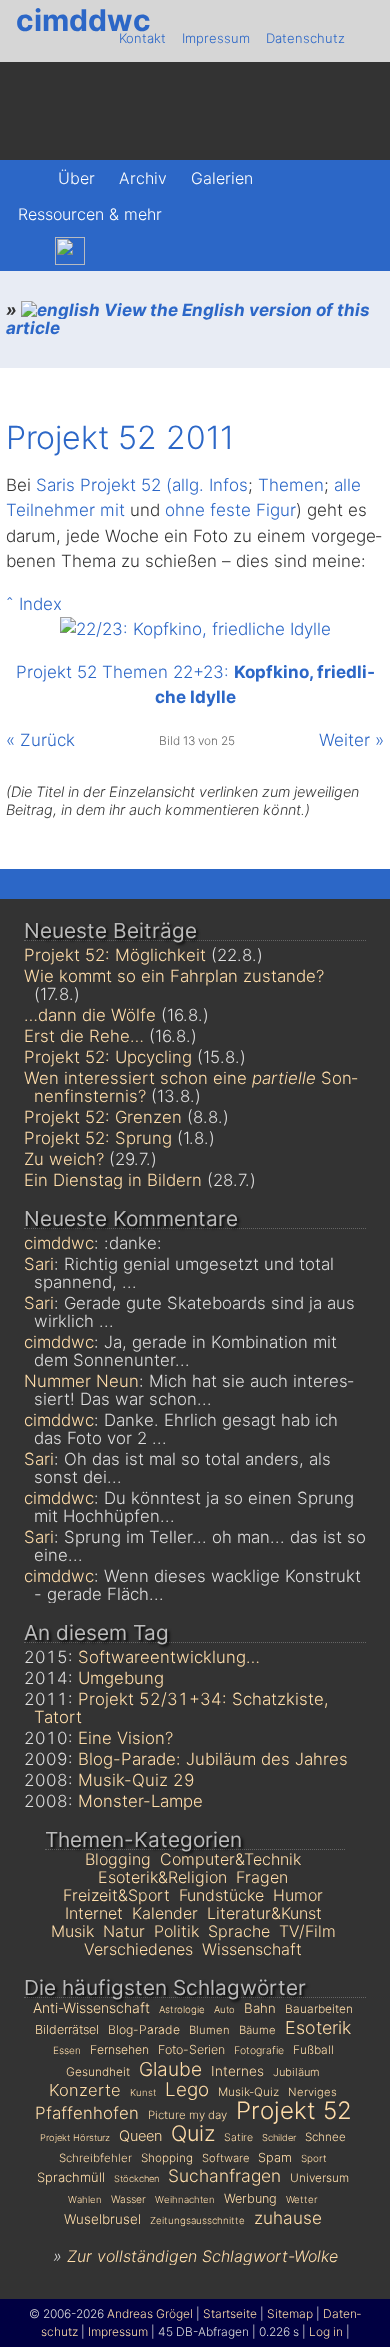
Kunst (143, 2092)
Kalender (165, 1913)
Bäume (257, 2030)
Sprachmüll (71, 2177)
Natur (124, 1931)
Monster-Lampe (140, 1801)
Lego (187, 2089)
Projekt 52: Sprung (98, 1138)
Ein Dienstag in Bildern (113, 1180)
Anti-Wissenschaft (91, 2007)
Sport (314, 2158)
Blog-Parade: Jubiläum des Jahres (213, 1759)
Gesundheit (98, 2071)
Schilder (279, 2137)
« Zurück (40, 740)
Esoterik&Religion (162, 1877)
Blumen (209, 2030)
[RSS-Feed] (154, 251)
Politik (176, 1931)
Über (76, 178)
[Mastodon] (26, 251)
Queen (140, 2136)
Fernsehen (119, 2049)
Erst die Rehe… (84, 1036)
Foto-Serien (191, 2049)
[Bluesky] (70, 251)
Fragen (262, 1877)
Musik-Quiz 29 (136, 1780)
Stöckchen (136, 2178)
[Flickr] (113, 251)
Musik (72, 1931)
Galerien (222, 178)
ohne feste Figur (230, 510)
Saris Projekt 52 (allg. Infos (142, 485)
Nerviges (312, 2092)
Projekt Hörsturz (75, 2137)
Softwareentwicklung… (169, 1657)
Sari (39, 1264)
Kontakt (142, 38)
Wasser (128, 2199)
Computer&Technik (230, 1859)
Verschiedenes (138, 1949)
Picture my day (187, 2115)
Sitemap (290, 2313)
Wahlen (85, 2199)
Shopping (167, 2158)
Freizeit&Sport (116, 1895)
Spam (275, 2157)
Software (225, 2158)
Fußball (313, 2049)
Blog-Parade (144, 2029)
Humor (298, 1895)
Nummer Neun (81, 1381)
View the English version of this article (188, 319)
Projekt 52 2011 (120, 437)
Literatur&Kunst (264, 1913)
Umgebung (121, 1678)
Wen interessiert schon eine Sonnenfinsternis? (190, 1087)
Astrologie (182, 2009)
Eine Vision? (125, 1738)
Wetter (302, 2199)
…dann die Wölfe (90, 1015)
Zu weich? (64, 1159)
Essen (67, 2050)
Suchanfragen (224, 2175)
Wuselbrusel (102, 2219)
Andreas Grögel (150, 2313)
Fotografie (259, 2050)
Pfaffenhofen (87, 2113)
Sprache (239, 1931)
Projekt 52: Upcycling (108, 1057)
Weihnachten (185, 2199)
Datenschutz (305, 38)
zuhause (288, 2217)
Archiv (143, 178)
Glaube (170, 2069)
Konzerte (85, 2090)
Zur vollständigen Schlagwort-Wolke (202, 2256)
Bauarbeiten (319, 2008)
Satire (238, 2137)
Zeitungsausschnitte (197, 2220)
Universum (319, 2178)
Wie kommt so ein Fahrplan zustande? (174, 976)
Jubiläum (296, 2072)
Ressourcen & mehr (90, 214)
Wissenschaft (252, 1949)
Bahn (260, 2008)
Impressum (216, 38)
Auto (224, 2009)
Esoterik (318, 2027)
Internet (94, 1913)
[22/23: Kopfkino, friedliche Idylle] (195, 629)
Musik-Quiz (248, 2092)
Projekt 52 (294, 2110)
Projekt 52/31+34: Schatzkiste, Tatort (181, 1708)
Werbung (250, 2198)
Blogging (118, 1859)
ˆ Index (34, 604)
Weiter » (351, 740)
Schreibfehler (95, 2158)
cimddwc (83, 20)
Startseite (230, 2313)
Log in (326, 2331)
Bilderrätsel (67, 2029)
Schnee (325, 2137)
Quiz (193, 2133)
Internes (237, 2071)
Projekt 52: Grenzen (103, 1117)
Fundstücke (221, 1895)
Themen (291, 485)
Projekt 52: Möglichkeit (115, 955)
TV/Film (307, 1931)
